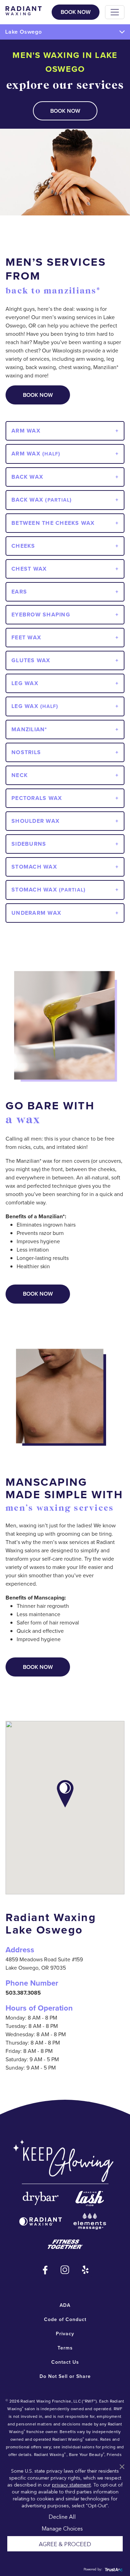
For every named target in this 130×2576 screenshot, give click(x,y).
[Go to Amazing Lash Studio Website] (90, 2198)
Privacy (65, 2334)
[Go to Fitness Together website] (65, 2244)
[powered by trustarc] (113, 2569)
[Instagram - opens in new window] (65, 2270)
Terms (65, 2348)
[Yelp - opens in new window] (85, 2270)
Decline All (62, 2516)
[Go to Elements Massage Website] (90, 2221)
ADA (65, 2305)
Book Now (76, 12)
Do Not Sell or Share (65, 2376)
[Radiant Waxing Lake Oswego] (24, 10)
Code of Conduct (65, 2319)
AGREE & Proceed (65, 2544)
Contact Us (65, 2362)
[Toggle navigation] (115, 12)
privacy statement (71, 2484)
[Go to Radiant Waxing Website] (41, 2221)
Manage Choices (62, 2528)
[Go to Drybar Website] (41, 2198)
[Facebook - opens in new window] (45, 2270)
